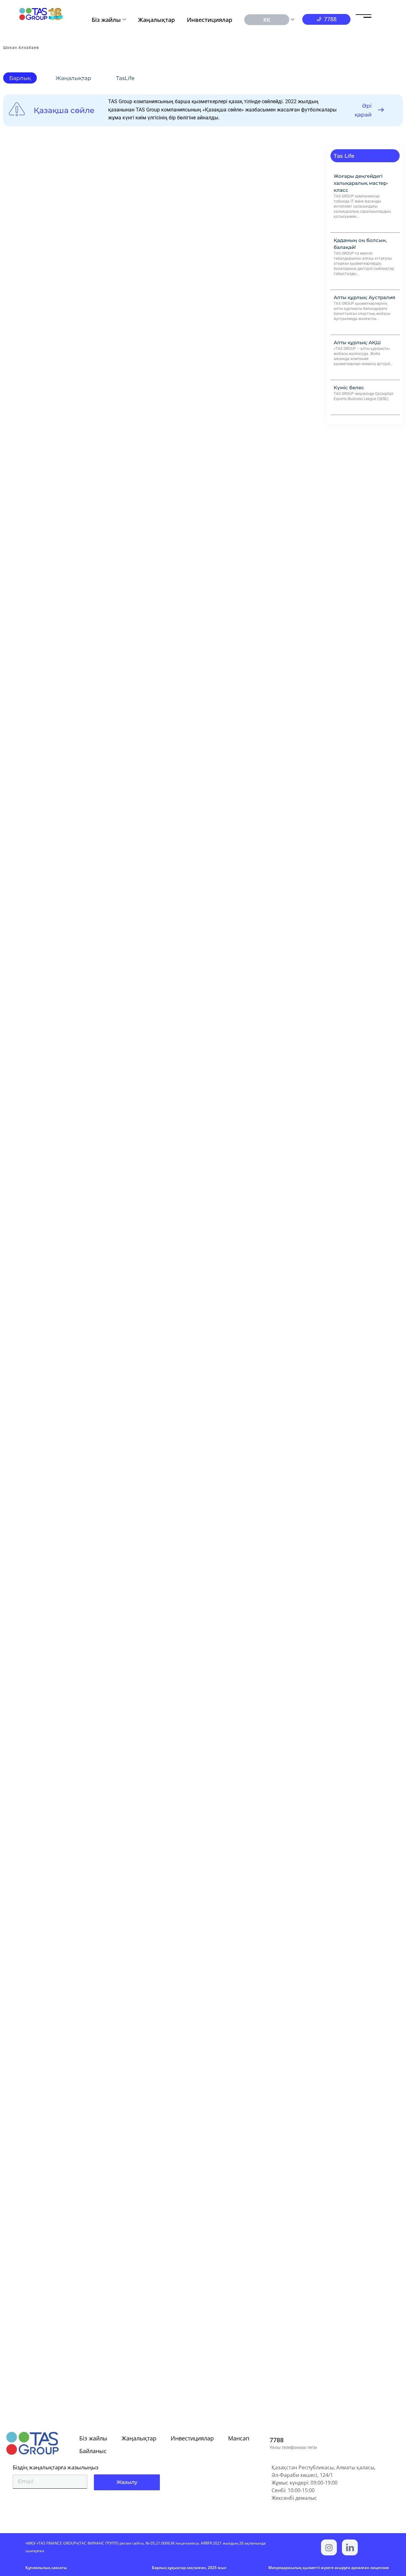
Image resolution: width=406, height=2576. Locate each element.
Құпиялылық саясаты (46, 2568)
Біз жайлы (106, 20)
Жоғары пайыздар (34, 2325)
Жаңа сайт (23, 1096)
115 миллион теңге (34, 2081)
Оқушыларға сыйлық (38, 1833)
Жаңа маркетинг (32, 873)
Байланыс (93, 2451)
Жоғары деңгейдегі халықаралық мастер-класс (361, 183)
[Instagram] (329, 2547)
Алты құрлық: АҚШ (357, 342)
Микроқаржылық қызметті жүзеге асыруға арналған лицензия (329, 2568)
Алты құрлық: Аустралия (364, 297)
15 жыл (18, 377)
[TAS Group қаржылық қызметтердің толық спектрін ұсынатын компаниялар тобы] (350, 2547)
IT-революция (28, 625)
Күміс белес (349, 388)
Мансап (239, 2438)
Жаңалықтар (156, 20)
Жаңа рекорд (27, 1585)
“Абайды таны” (29, 1340)
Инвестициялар (210, 20)
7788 (277, 2440)
